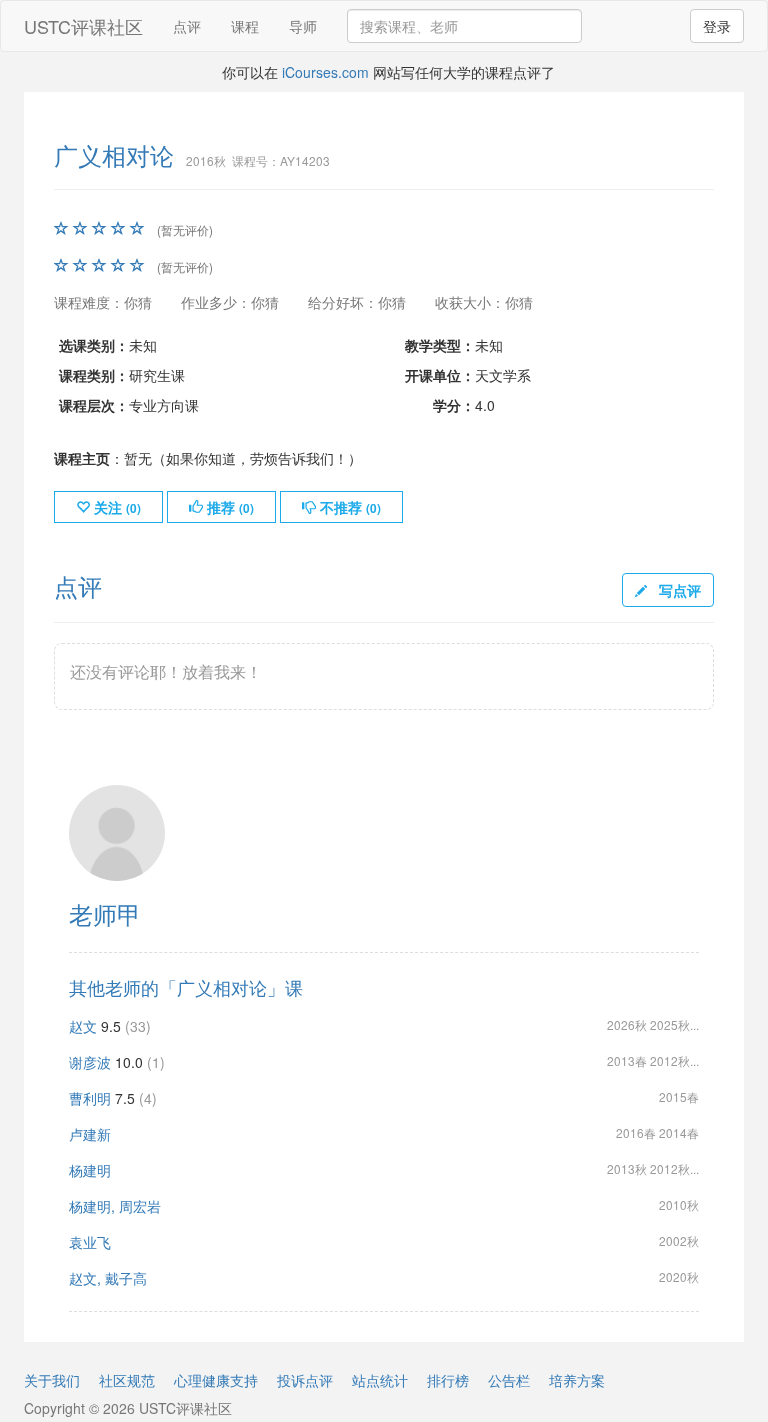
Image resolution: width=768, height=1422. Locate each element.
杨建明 (90, 1170)
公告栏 (509, 1380)
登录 (717, 26)
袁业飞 (90, 1242)
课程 (245, 26)
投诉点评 (305, 1380)
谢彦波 (90, 1062)
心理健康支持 (216, 1380)
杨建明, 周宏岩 (115, 1206)
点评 (187, 26)
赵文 (83, 1026)
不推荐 (348, 507)
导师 (303, 26)
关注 (115, 507)
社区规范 (127, 1380)
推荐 (228, 507)
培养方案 (577, 1380)
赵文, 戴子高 (108, 1278)
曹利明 (90, 1098)
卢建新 (90, 1134)
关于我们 (52, 1380)
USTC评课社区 (83, 26)
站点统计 (380, 1380)
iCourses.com (325, 72)
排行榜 (448, 1380)
